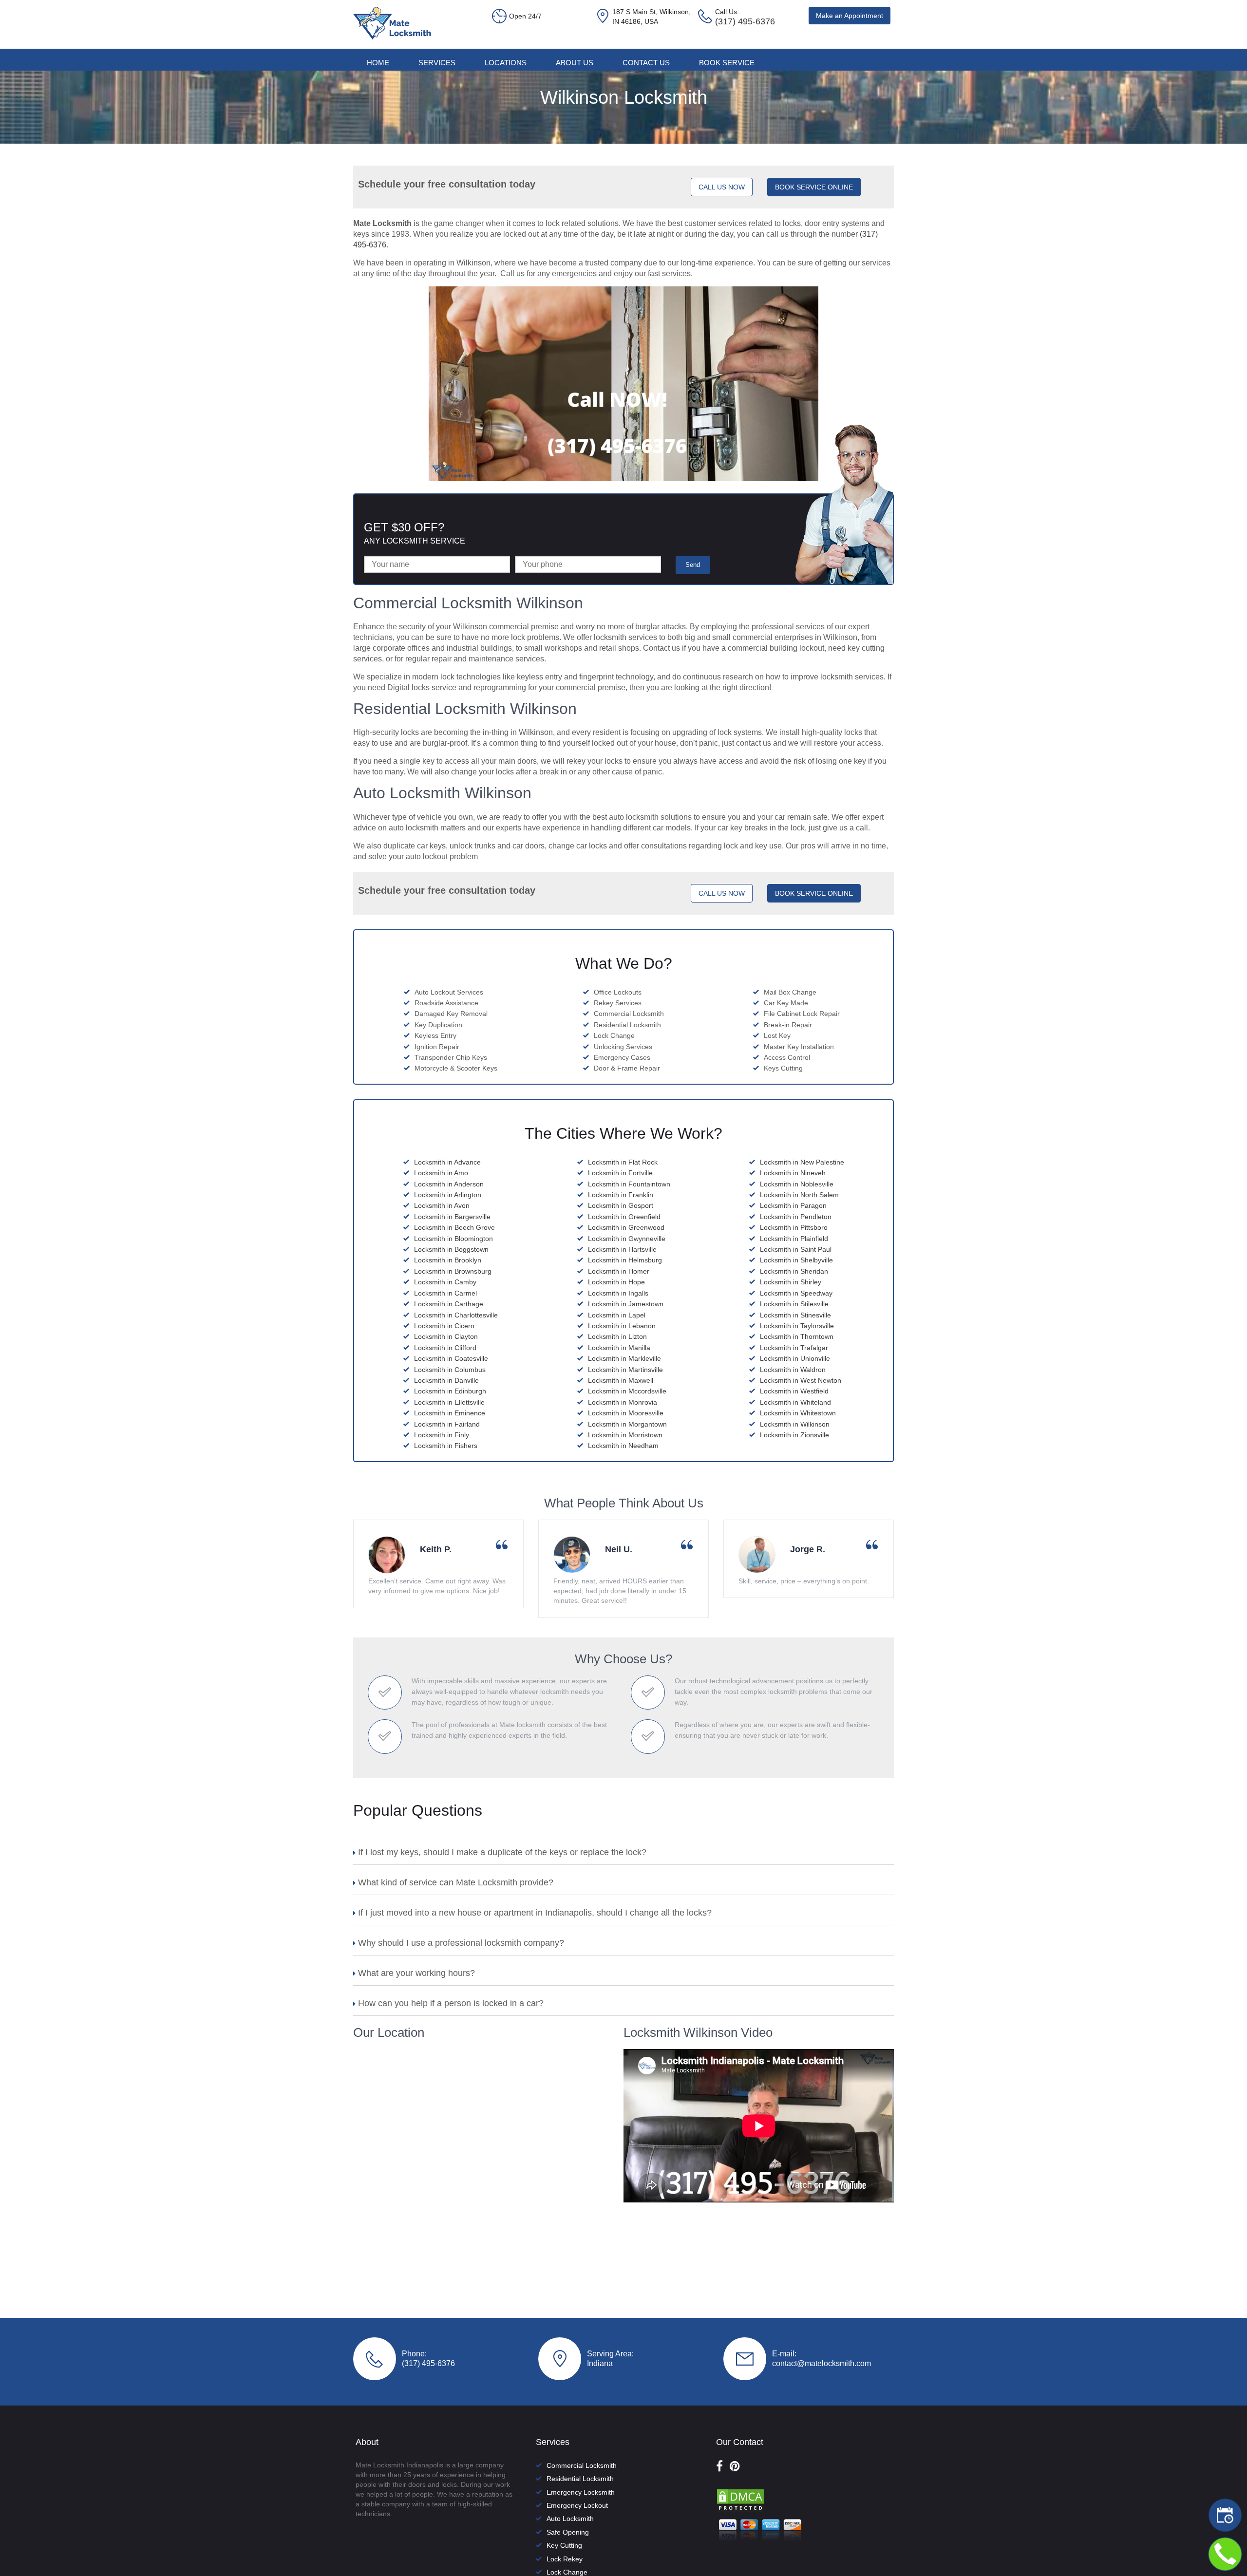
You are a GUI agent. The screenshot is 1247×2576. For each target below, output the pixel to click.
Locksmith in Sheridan (794, 1271)
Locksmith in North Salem (799, 1195)
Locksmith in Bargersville (452, 1217)
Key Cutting (564, 2545)
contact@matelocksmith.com (822, 2363)
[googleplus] (735, 2466)
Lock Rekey (565, 2559)
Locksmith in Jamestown (626, 1304)
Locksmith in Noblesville (797, 1184)
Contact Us (646, 63)
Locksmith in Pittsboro (794, 1227)
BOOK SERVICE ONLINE (814, 187)
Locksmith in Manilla (619, 1348)
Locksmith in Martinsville (625, 1370)
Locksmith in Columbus (450, 1370)
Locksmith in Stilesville (794, 1304)
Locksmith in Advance (447, 1162)
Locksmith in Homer (619, 1271)
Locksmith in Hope (616, 1282)
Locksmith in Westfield (794, 1391)
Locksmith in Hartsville (622, 1249)
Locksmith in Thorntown (797, 1336)
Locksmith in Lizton (617, 1336)
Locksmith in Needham (623, 1446)
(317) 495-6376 (428, 2363)
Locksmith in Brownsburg (453, 1271)
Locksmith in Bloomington (453, 1239)
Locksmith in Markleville (624, 1358)
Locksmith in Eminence (450, 1413)
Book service (727, 63)
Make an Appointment (850, 16)
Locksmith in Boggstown (451, 1249)
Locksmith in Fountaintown (629, 1184)
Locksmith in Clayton (446, 1336)
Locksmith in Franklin (621, 1195)
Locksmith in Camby (445, 1282)
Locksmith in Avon (442, 1205)
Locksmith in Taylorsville (797, 1326)
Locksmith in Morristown (625, 1435)
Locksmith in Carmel (445, 1293)
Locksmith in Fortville (620, 1173)
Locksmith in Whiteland (795, 1402)
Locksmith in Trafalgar (794, 1348)
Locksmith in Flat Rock (623, 1162)
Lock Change (567, 2572)
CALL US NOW (722, 187)
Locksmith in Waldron (793, 1370)
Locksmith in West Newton (801, 1380)
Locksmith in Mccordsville (627, 1391)
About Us (575, 63)
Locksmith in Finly (442, 1435)
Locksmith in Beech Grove (454, 1227)
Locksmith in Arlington (448, 1195)
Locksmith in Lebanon (622, 1326)
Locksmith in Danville (446, 1380)
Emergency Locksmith (581, 2492)
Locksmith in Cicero (444, 1326)
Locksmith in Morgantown (627, 1424)
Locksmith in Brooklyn (448, 1260)
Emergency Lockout (577, 2505)
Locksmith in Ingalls (618, 1293)
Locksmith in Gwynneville (627, 1239)
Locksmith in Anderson (449, 1184)
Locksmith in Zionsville (794, 1435)
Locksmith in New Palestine (802, 1162)
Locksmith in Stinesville (795, 1315)
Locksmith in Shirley (791, 1282)
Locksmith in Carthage (449, 1304)
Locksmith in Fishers (446, 1446)
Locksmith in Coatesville (451, 1358)
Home (378, 63)
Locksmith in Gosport (621, 1205)
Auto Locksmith (570, 2519)
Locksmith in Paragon (793, 1205)
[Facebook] (719, 2466)
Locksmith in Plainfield (794, 1239)
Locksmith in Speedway (796, 1293)
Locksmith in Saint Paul (796, 1249)
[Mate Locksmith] (392, 37)
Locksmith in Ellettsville (449, 1402)
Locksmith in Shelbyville (796, 1260)
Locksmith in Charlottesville (456, 1315)
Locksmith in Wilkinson (795, 1424)
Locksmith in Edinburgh (450, 1391)
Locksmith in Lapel (617, 1315)
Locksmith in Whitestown (798, 1413)
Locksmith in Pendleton (796, 1217)
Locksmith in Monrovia (623, 1402)
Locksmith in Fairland (447, 1424)
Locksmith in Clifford (445, 1348)
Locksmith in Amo (441, 1173)
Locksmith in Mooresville (626, 1413)
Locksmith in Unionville (795, 1358)
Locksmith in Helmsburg (625, 1260)
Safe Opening (568, 2532)
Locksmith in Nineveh (793, 1173)
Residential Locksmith (580, 2479)
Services (437, 63)
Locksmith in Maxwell (621, 1380)
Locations (506, 63)
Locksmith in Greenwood (626, 1227)
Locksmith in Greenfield (624, 1217)
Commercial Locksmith (582, 2465)
